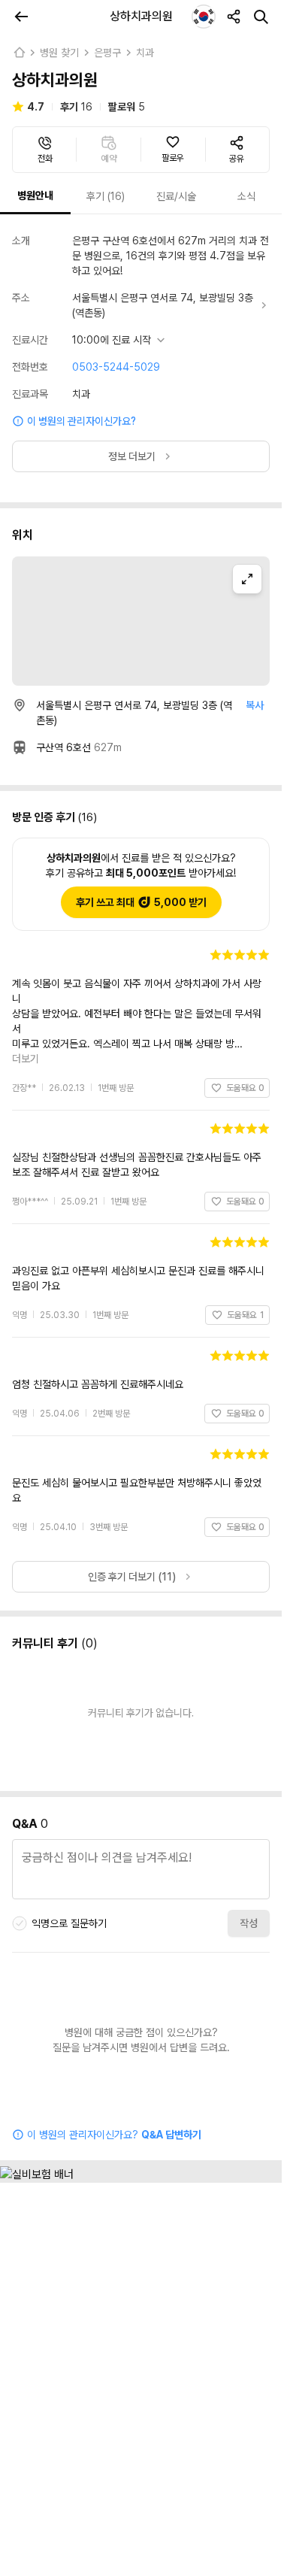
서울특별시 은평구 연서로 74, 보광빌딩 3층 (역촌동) (163, 305)
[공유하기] (234, 17)
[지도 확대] (247, 579)
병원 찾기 (59, 53)
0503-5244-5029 (116, 367)
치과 (145, 53)
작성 (249, 1878)
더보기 (250, 1014)
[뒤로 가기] (21, 17)
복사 (255, 705)
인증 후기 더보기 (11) (132, 1532)
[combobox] (204, 17)
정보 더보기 (132, 456)
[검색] (261, 17)
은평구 (107, 53)
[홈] (19, 53)
